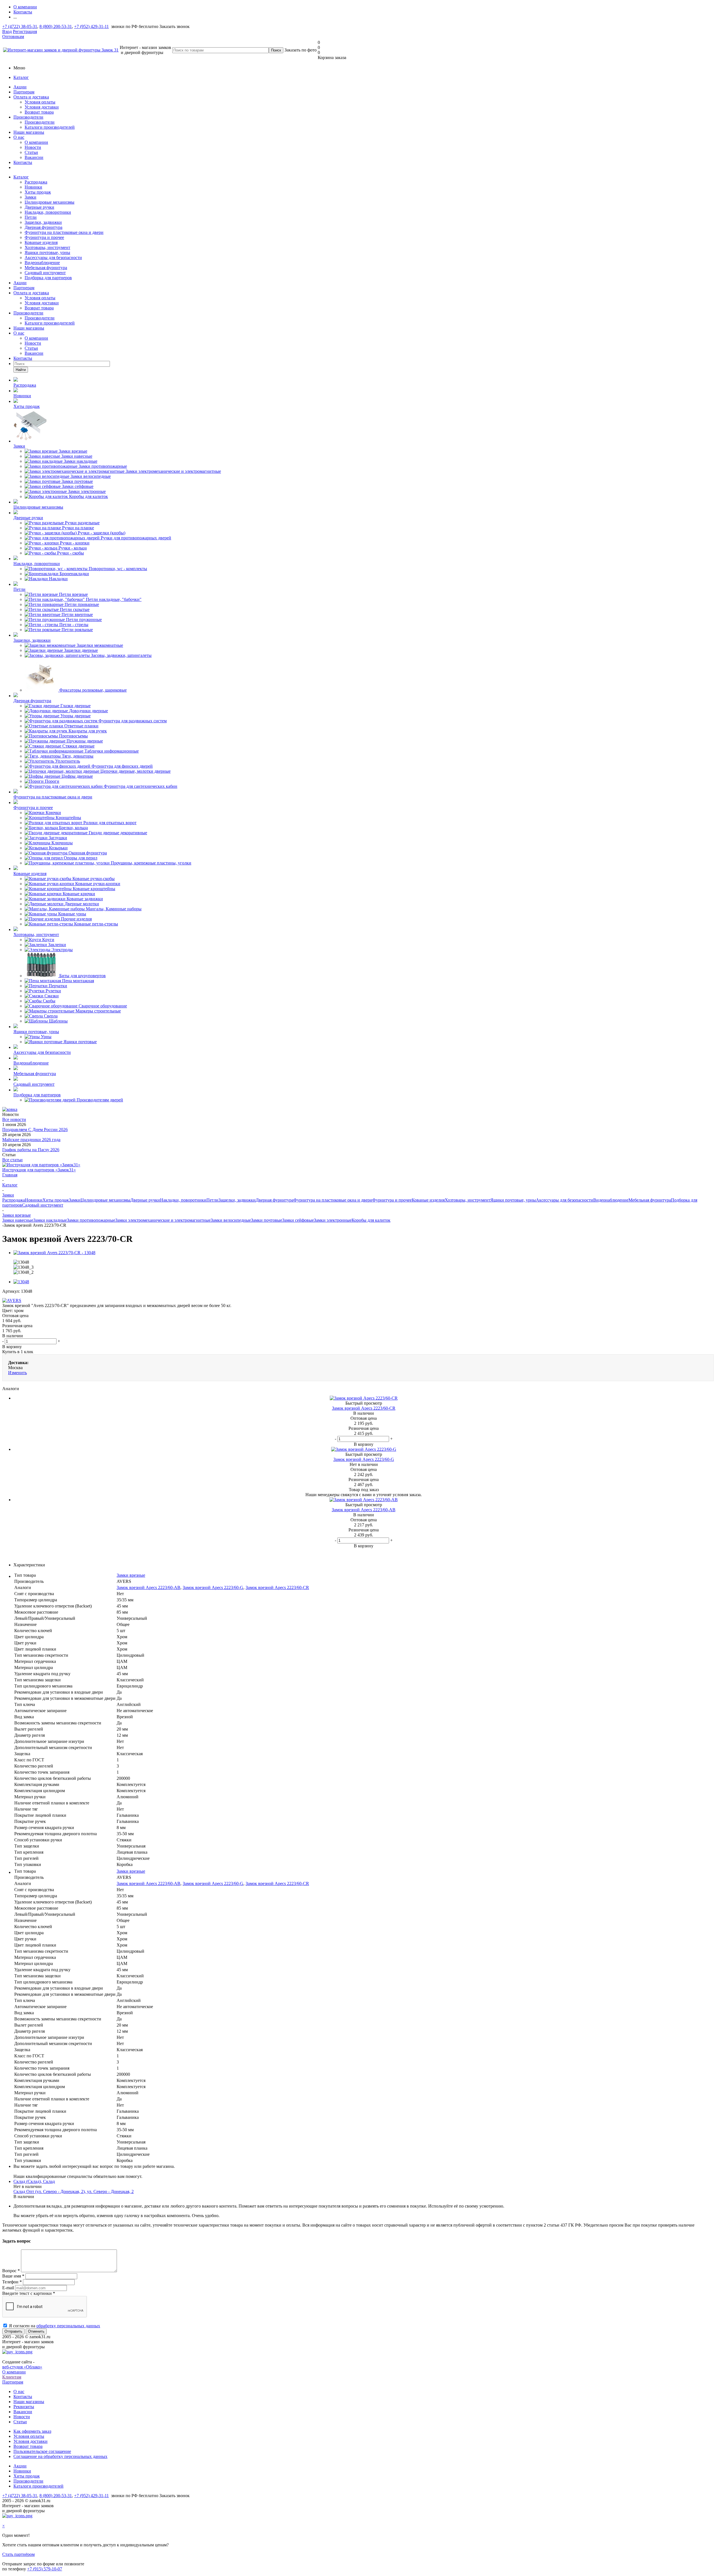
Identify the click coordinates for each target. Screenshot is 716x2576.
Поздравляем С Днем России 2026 (35, 1130)
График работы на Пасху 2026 (31, 1150)
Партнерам (24, 92)
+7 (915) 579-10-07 (45, 2569)
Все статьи (12, 1160)
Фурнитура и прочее (44, 237)
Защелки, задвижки (43, 222)
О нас (19, 137)
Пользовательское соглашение (42, 2451)
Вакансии (34, 157)
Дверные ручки (39, 207)
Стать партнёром (18, 2554)
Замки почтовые (267, 1220)
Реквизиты (24, 2407)
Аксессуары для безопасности (53, 258)
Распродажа (36, 182)
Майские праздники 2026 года (31, 1140)
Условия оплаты (40, 102)
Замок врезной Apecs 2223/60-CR (277, 1587)
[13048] (21, 1282)
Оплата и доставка (31, 97)
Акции (20, 87)
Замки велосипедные (231, 1220)
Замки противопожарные (91, 1220)
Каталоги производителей (50, 127)
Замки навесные (18, 1220)
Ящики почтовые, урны (47, 252)
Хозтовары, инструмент (47, 247)
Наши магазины (29, 132)
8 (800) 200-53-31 (56, 26)
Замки (30, 197)
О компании (36, 142)
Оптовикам (13, 37)
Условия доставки (42, 107)
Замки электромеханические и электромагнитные (163, 1220)
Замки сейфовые (298, 1220)
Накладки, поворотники (48, 212)
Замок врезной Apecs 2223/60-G (213, 1587)
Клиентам (12, 2377)
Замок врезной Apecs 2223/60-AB (149, 1587)
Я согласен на (55, 2326)
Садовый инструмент (45, 273)
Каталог (21, 77)
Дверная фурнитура (43, 227)
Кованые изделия (41, 242)
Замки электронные (333, 1220)
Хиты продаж (38, 192)
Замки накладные (50, 1220)
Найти (21, 370)
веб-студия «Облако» (22, 2367)
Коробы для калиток (371, 1220)
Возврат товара (39, 112)
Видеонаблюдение (42, 263)
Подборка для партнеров (48, 278)
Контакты (23, 162)
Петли (31, 217)
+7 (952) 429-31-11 (91, 26)
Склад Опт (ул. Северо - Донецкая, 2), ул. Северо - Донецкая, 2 (74, 2191)
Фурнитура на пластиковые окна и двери (64, 232)
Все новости (14, 1119)
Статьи (31, 152)
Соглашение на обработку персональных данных (60, 2456)
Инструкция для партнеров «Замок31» (39, 1170)
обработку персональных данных (68, 2326)
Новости (33, 147)
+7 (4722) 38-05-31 (20, 26)
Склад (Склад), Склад (34, 2181)
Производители (28, 117)
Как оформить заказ (32, 2431)
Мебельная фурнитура (46, 268)
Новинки (33, 187)
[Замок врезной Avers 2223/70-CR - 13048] (54, 1253)
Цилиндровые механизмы (50, 202)
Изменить (17, 1373)
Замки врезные (131, 1575)
